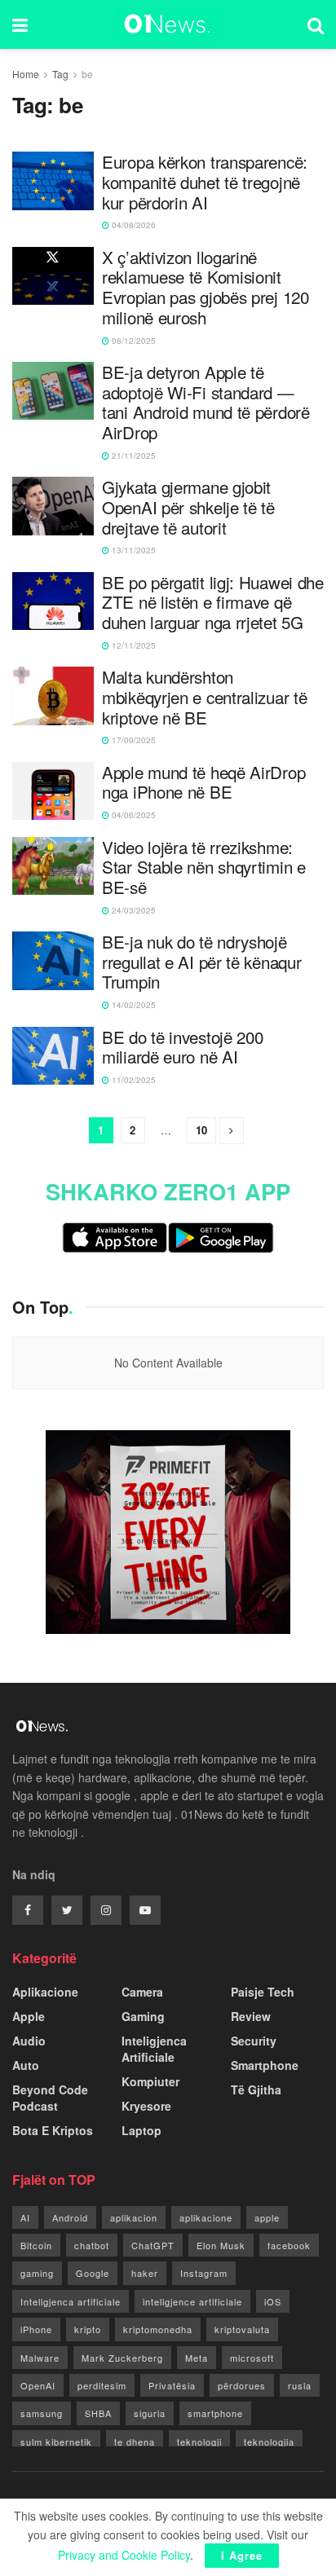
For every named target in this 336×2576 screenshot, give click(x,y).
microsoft (252, 2358)
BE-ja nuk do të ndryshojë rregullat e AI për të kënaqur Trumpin (201, 962)
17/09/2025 (133, 740)
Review (251, 2016)
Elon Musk (221, 2245)
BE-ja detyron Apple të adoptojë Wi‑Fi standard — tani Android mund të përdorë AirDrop (206, 402)
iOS (273, 2301)
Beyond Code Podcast (50, 2098)
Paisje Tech (263, 1992)
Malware (40, 2358)
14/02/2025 (133, 1005)
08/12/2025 (133, 341)
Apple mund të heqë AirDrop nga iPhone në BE (203, 782)
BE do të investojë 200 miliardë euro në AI (182, 1047)
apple (267, 2217)
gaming (37, 2273)
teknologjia (269, 2442)
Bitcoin (36, 2245)
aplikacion (134, 2217)
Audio (29, 2041)
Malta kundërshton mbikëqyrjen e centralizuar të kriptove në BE (204, 697)
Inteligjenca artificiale (71, 2301)
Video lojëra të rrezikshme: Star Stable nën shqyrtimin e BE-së (204, 867)
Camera (142, 1992)
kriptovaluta (242, 2329)
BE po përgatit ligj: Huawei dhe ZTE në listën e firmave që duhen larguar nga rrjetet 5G (213, 602)
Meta (197, 2358)
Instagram (204, 2273)
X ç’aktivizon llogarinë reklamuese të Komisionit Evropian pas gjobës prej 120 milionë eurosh (206, 287)
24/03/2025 (133, 910)
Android (70, 2217)
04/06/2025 (133, 815)
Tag (60, 74)
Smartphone (265, 2065)
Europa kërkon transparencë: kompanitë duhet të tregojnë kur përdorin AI (205, 182)
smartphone (215, 2413)
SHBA (98, 2413)
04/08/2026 (133, 225)
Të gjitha (256, 2089)
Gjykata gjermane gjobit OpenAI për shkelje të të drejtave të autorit (188, 507)
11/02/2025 (133, 1080)
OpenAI (38, 2385)
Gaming (143, 2016)
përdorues (242, 2385)
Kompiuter (150, 2081)
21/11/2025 (133, 456)
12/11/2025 (133, 645)
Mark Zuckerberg (122, 2358)
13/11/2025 (133, 550)
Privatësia (172, 2385)
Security (254, 2041)
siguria (150, 2413)
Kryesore (146, 2106)
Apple (29, 2016)
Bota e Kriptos (53, 2130)
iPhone (36, 2329)
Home (26, 74)
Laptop (141, 2130)
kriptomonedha (158, 2329)
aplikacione (206, 2217)
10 (201, 1130)
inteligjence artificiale (192, 2301)
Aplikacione (45, 1992)
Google (93, 2273)
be (87, 74)
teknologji (199, 2442)
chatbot (92, 2245)
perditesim (102, 2385)
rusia (300, 2385)
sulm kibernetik (56, 2442)
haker (145, 2273)
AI (25, 2217)
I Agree (242, 2555)
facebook (289, 2245)
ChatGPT (153, 2245)
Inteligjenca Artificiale (154, 2049)
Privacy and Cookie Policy (124, 2555)
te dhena (135, 2442)
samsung (42, 2413)
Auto (26, 2065)
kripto (88, 2329)
